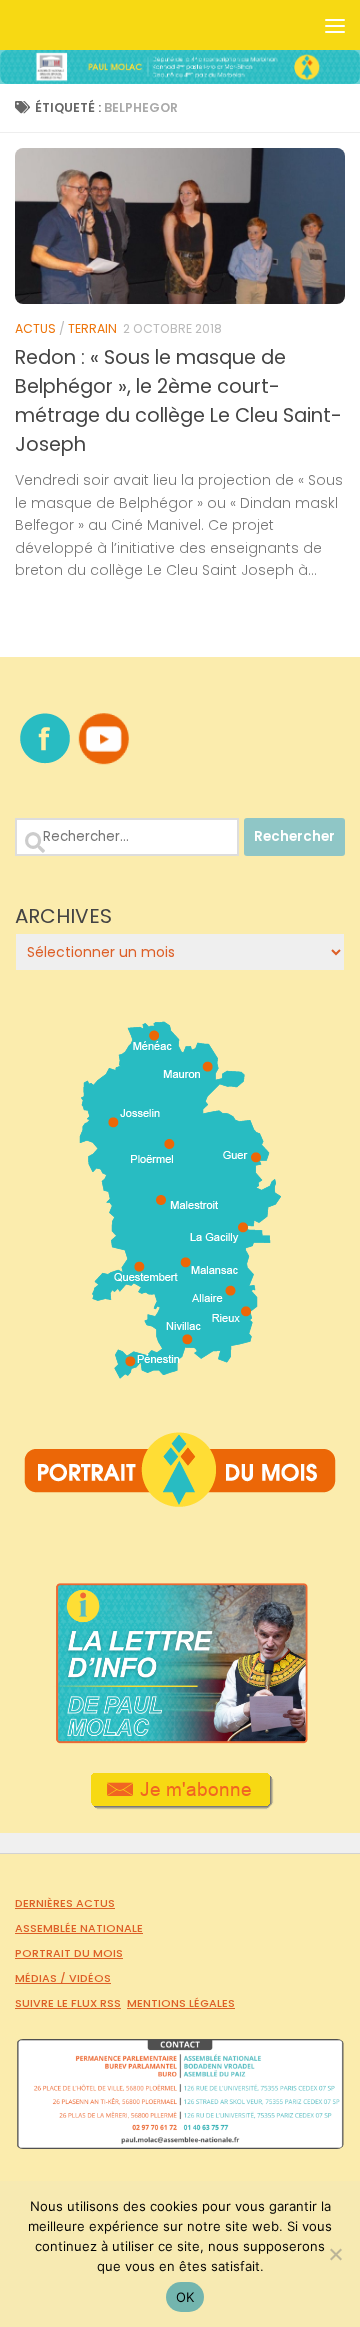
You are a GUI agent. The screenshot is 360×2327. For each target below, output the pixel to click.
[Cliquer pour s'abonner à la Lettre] (180, 1802)
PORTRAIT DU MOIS (69, 1953)
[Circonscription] (180, 1371)
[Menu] (335, 25)
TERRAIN (92, 328)
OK (185, 2297)
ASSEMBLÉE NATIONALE (79, 1928)
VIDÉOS (90, 1978)
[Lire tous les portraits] (180, 1499)
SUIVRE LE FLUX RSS (68, 2003)
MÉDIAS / (42, 1978)
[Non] (335, 2254)
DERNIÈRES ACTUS (65, 1903)
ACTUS (35, 328)
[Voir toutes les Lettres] (180, 1738)
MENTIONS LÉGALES (181, 2003)
